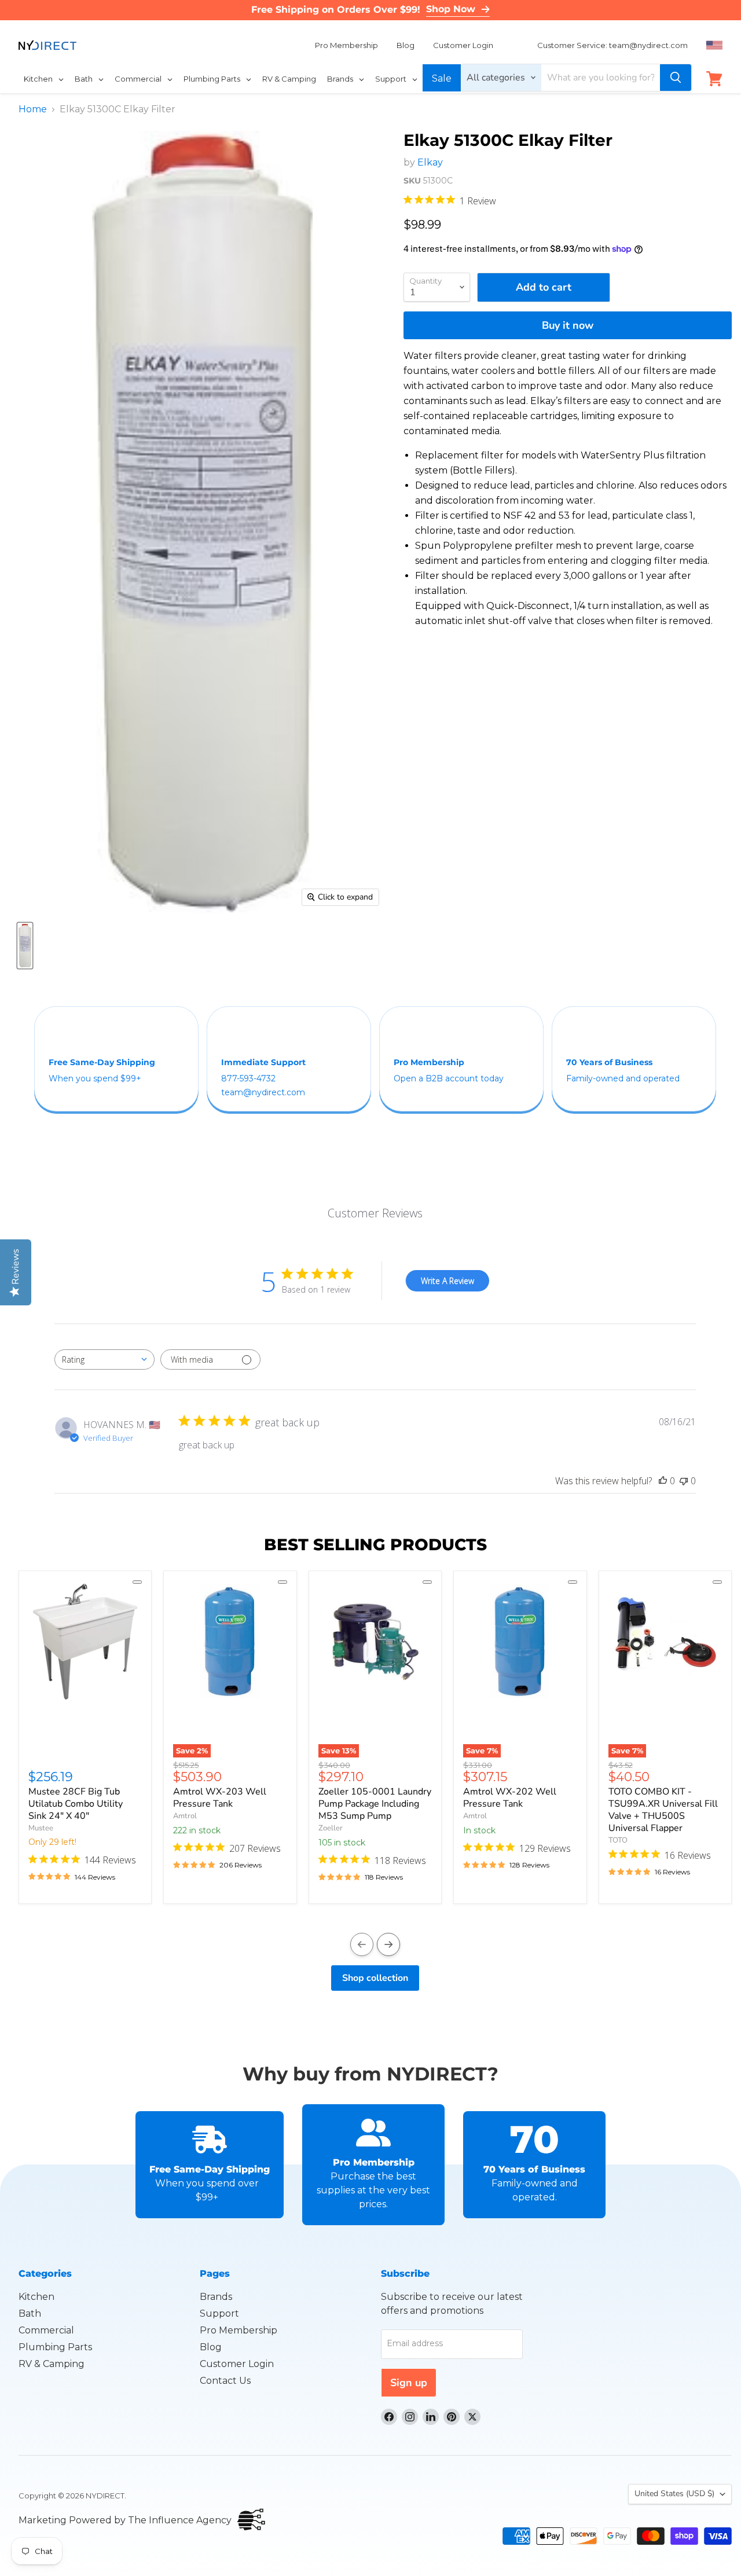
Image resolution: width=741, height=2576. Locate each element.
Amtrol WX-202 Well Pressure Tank (510, 1798)
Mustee (41, 1828)
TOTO (618, 1840)
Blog (406, 45)
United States (674, 2494)
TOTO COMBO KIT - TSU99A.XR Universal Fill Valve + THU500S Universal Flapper (663, 1810)
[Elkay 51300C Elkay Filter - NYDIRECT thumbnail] (25, 946)
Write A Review (447, 1281)
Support (219, 2313)
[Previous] (362, 1944)
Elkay (430, 162)
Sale (442, 78)
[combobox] (104, 1359)
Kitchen (36, 2297)
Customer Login (463, 45)
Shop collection (375, 1978)
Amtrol (185, 1816)
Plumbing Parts (55, 2347)
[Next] (388, 1944)
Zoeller (331, 1828)
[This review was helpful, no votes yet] (663, 1481)
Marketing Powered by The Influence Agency (125, 2520)
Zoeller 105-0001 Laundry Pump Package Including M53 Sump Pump (375, 1804)
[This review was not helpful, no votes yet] (684, 1481)
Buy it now (568, 325)
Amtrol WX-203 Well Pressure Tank (220, 1798)
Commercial (46, 2330)
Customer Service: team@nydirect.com (612, 45)
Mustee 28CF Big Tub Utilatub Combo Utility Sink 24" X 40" (76, 1804)
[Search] (676, 78)
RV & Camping (52, 2364)
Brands (216, 2297)
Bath (30, 2313)
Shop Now (451, 9)
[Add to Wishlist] (137, 1582)
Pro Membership (346, 45)
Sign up (409, 2383)
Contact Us (225, 2381)
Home (33, 109)
